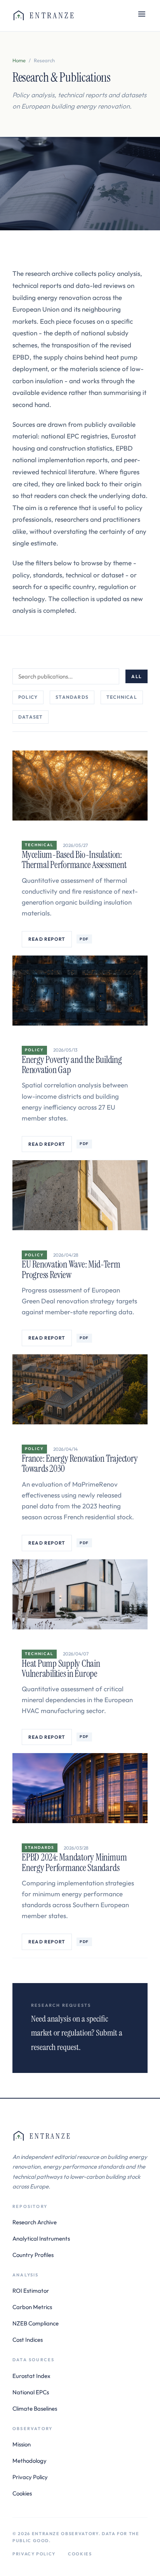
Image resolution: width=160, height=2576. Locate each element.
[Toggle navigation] (142, 16)
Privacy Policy (30, 2477)
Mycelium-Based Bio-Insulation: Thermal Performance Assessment (74, 860)
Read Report (47, 939)
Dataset (30, 717)
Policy (28, 697)
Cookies (22, 2493)
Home (19, 60)
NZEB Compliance (36, 2323)
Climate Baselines (35, 2409)
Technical (122, 697)
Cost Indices (28, 2340)
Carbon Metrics (32, 2307)
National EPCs (31, 2392)
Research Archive (35, 2222)
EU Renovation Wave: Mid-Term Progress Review (71, 1269)
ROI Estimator (31, 2291)
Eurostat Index (31, 2376)
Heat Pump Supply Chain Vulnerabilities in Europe (61, 1669)
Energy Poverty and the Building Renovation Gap (72, 1065)
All (137, 676)
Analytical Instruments (41, 2238)
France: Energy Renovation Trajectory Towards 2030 (80, 1463)
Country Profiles (33, 2255)
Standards (72, 697)
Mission (22, 2444)
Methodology (30, 2461)
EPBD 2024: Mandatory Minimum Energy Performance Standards (74, 1862)
